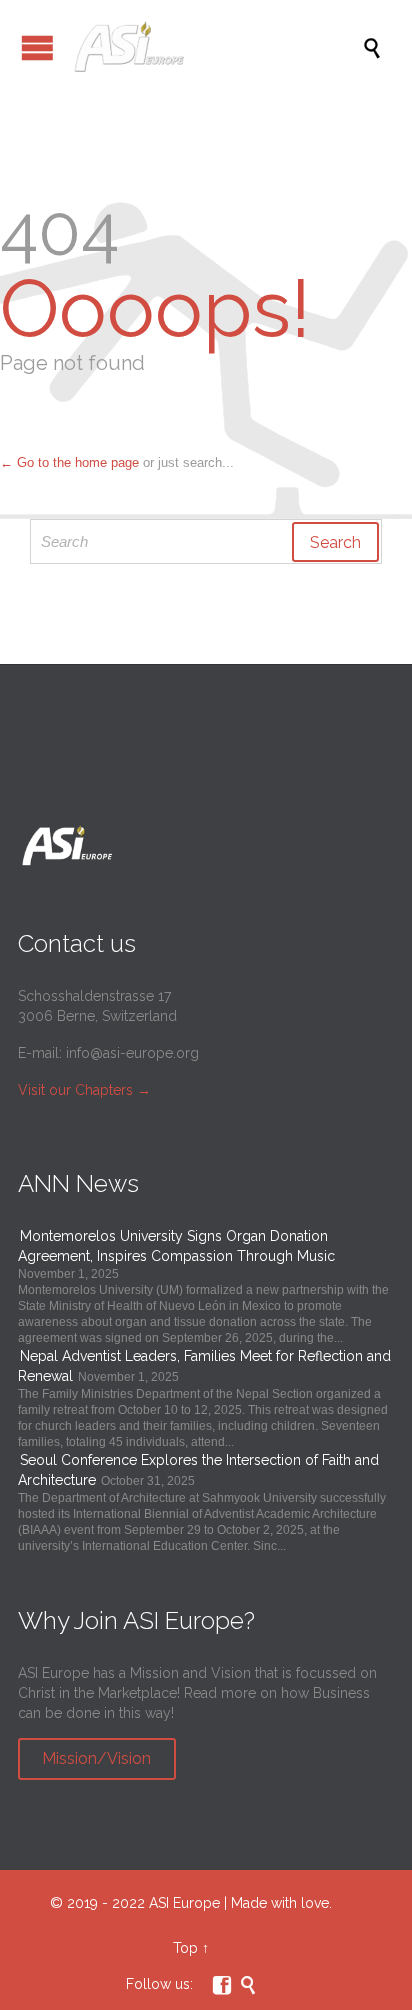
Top (185, 1948)
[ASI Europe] (216, 47)
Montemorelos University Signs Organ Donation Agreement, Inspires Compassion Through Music (176, 1246)
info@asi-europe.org (132, 1053)
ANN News (78, 1183)
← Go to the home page (69, 462)
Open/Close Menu (37, 47)
